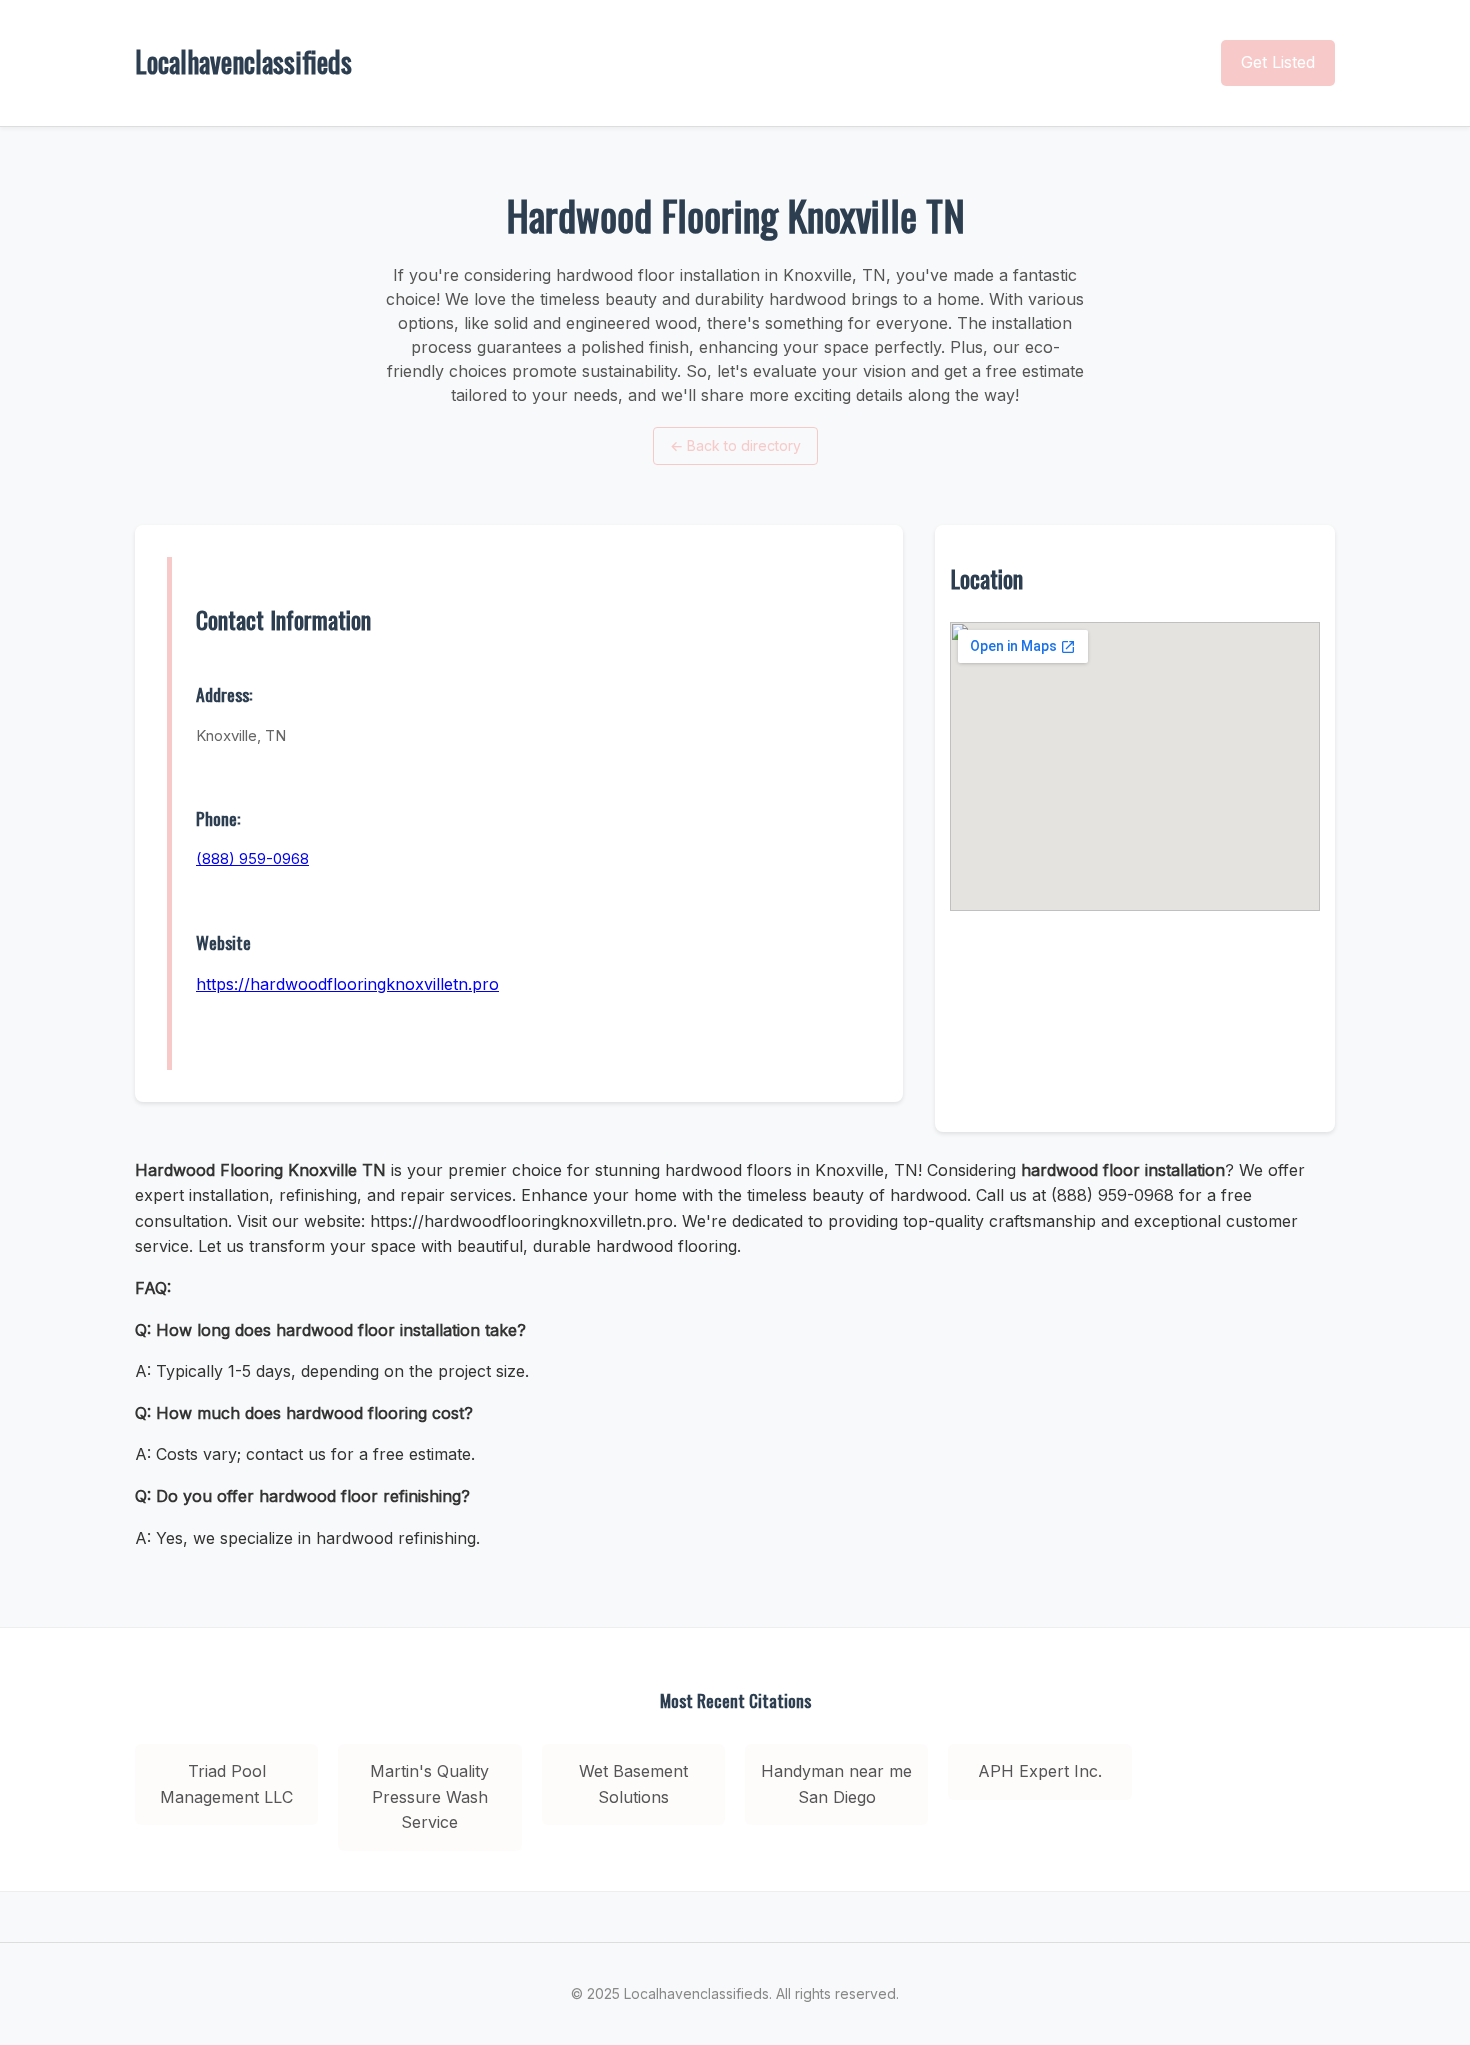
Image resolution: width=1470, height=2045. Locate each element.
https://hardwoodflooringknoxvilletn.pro (347, 984)
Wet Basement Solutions (633, 1784)
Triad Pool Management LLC (226, 1784)
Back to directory (735, 445)
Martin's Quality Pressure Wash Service (429, 1796)
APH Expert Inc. (1040, 1771)
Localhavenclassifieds (243, 61)
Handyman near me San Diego (836, 1784)
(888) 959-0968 (252, 858)
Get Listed (1278, 62)
